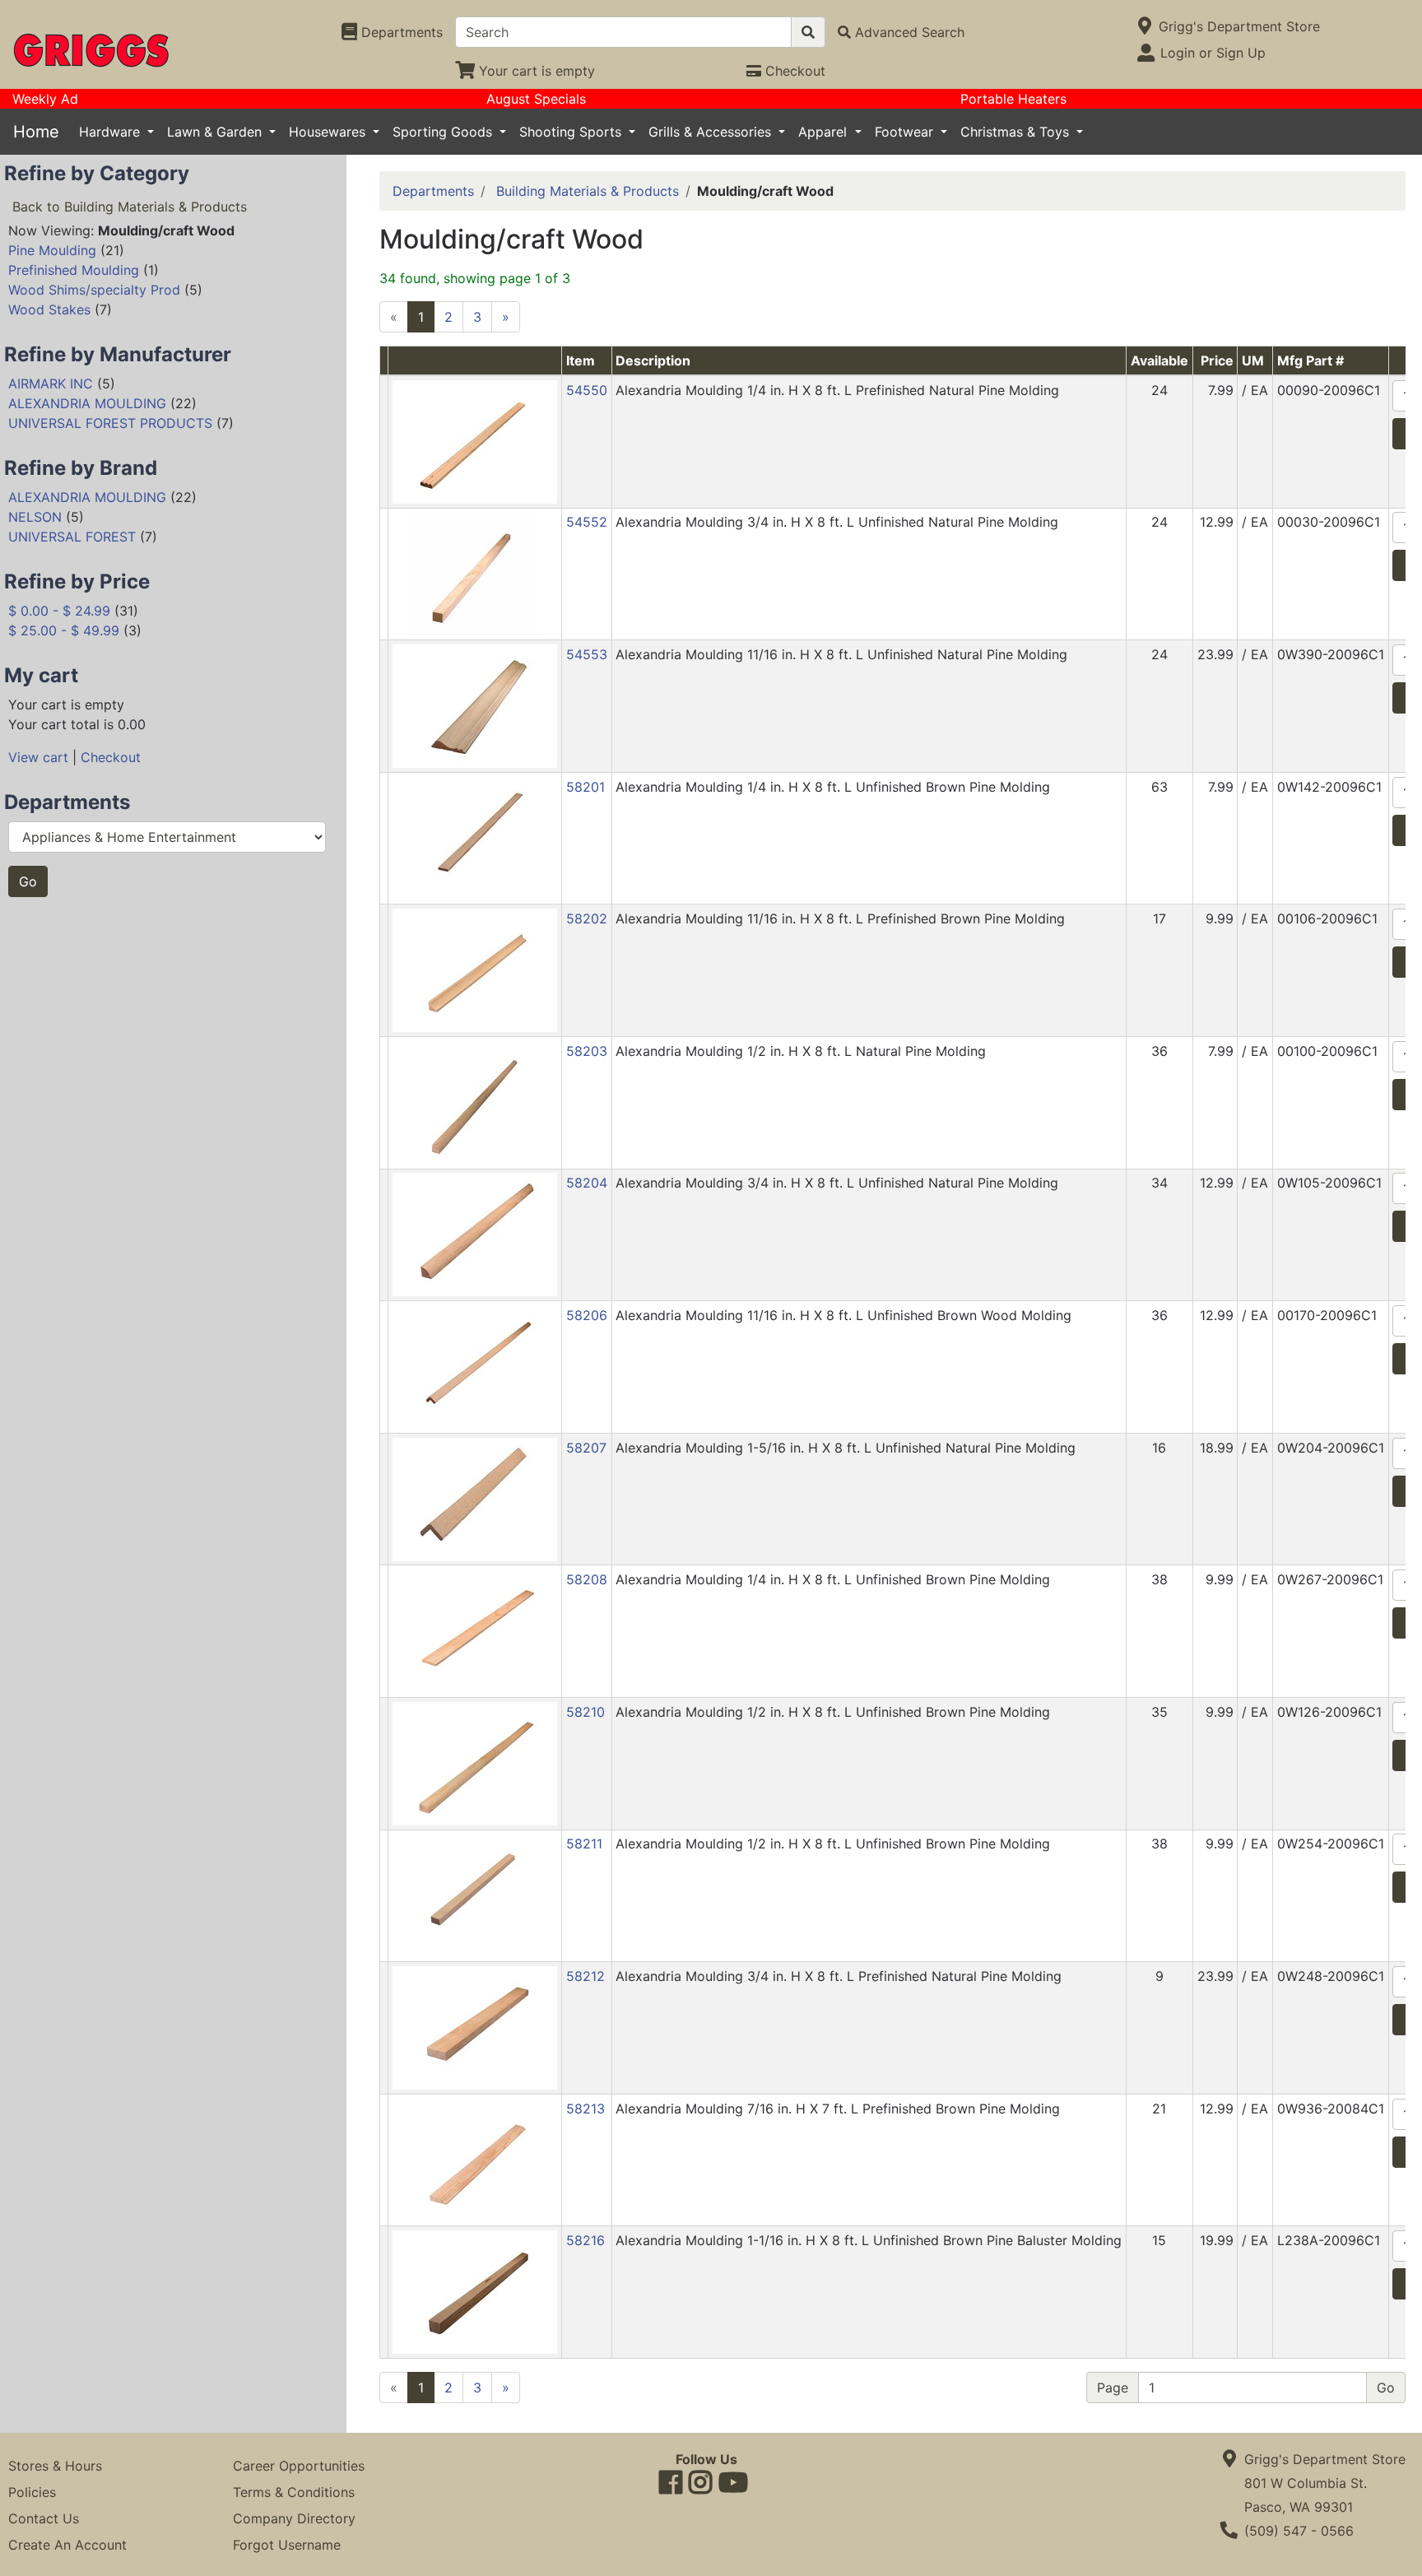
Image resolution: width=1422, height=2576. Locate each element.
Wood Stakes (49, 309)
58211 (584, 1844)
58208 (587, 1579)
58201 (586, 787)
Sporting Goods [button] (444, 132)
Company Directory (294, 2518)
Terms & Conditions (294, 2492)
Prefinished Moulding (74, 270)
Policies (32, 2492)
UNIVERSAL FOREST (72, 537)
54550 (587, 390)
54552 (587, 522)
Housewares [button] (329, 132)
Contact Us (44, 2518)
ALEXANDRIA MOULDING (87, 403)
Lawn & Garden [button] (216, 132)
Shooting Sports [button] (572, 132)
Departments (433, 191)
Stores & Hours (55, 2466)
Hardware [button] (112, 132)
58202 (587, 918)
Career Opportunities (299, 2466)
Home (36, 132)
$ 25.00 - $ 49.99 (64, 630)
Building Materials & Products (588, 191)
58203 (587, 1051)
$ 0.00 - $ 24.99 (59, 611)
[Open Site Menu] (1145, 26)
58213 (586, 2109)
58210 (586, 1712)
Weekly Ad (45, 99)
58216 (586, 2240)
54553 (587, 654)
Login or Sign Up (1213, 53)
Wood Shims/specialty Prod (94, 290)
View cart (38, 757)
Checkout (111, 757)
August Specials (536, 99)
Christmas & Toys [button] (1017, 132)
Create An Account (67, 2545)
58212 (586, 1976)
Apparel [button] (825, 132)
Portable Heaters (1013, 99)
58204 (587, 1183)
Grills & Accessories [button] (712, 132)
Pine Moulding (52, 250)
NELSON (35, 517)
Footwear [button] (906, 132)
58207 (586, 1448)
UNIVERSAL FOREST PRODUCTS (110, 423)
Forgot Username (287, 2545)
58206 (587, 1315)
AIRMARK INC (51, 384)
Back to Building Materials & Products (130, 207)
